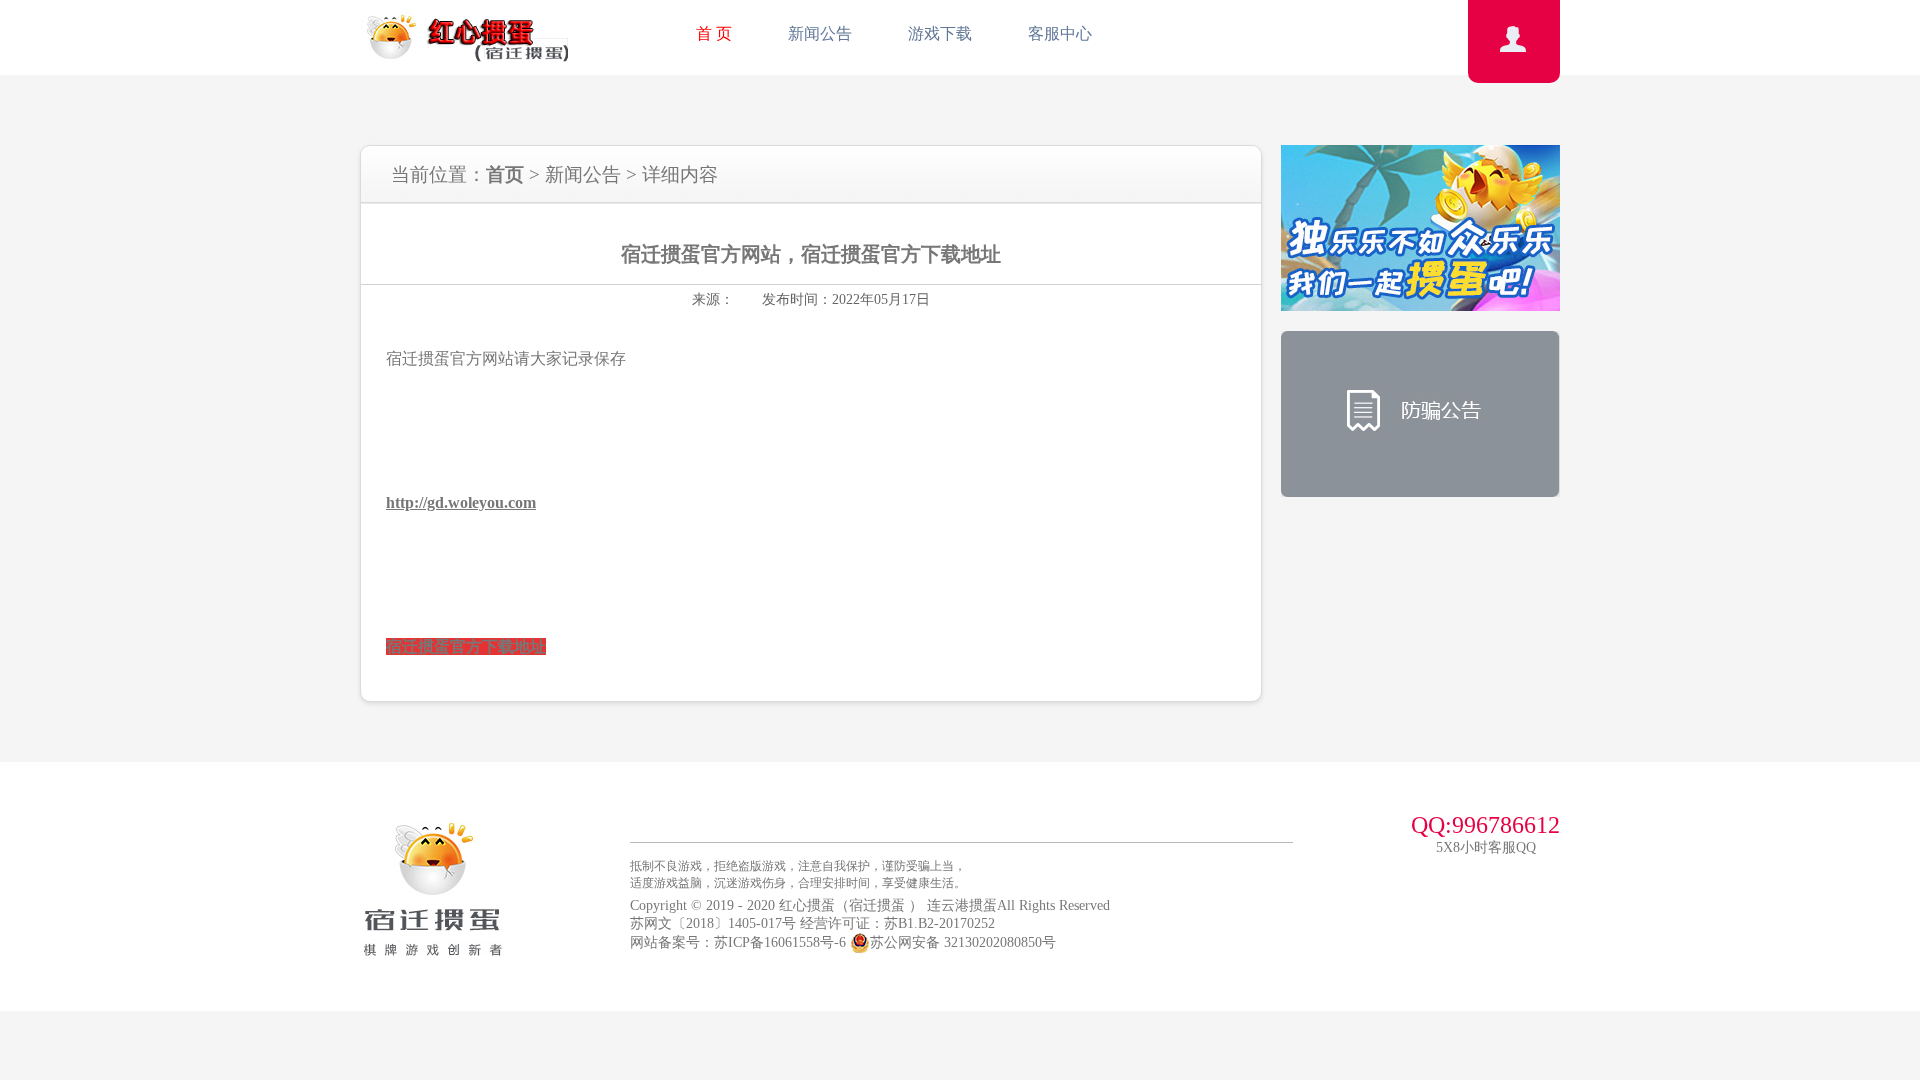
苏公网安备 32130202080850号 (963, 942)
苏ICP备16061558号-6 (780, 942)
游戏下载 (940, 33)
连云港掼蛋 (962, 905)
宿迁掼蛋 (877, 905)
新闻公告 (820, 33)
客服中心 (1060, 33)
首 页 (714, 33)
